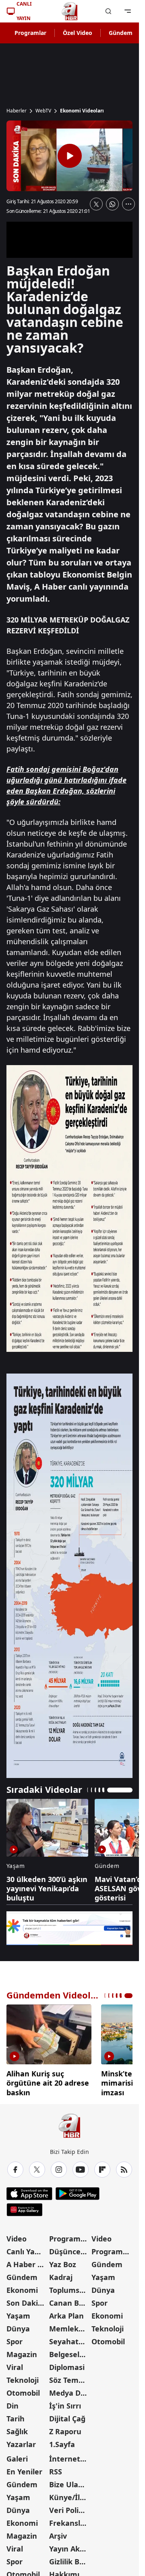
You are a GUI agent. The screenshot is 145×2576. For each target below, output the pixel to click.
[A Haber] (70, 11)
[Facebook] (15, 2167)
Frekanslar (68, 2520)
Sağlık (17, 2429)
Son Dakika (27, 2300)
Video (17, 2236)
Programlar (30, 33)
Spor (14, 2339)
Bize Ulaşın (69, 2482)
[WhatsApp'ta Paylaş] (112, 204)
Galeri (17, 2456)
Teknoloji (23, 2377)
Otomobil (23, 2390)
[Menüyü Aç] (128, 11)
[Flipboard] (102, 2167)
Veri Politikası (70, 2507)
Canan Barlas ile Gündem (70, 2300)
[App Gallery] (24, 2207)
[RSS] (124, 2167)
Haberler (17, 111)
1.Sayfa (62, 2441)
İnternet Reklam (70, 2456)
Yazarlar (21, 2441)
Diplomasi (67, 2364)
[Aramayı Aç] (108, 11)
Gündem (121, 33)
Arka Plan (66, 2313)
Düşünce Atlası (70, 2249)
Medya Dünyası (70, 2390)
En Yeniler (24, 2469)
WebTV (43, 111)
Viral (15, 2364)
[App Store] (29, 2191)
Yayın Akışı (68, 2546)
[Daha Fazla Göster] (128, 204)
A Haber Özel (27, 2262)
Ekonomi (22, 2287)
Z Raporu (65, 2429)
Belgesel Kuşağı (70, 2351)
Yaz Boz (63, 2262)
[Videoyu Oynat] (70, 156)
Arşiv (58, 2533)
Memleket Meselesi (70, 2326)
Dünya (18, 2326)
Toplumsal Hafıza (70, 2287)
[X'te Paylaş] (96, 204)
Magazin (22, 2351)
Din (12, 2403)
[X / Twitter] (37, 2167)
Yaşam (18, 2313)
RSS (56, 2469)
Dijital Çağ (67, 2416)
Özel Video (78, 33)
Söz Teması (69, 2377)
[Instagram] (59, 2167)
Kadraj (61, 2274)
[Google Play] (78, 2191)
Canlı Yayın (26, 2249)
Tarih (16, 2416)
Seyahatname (70, 2339)
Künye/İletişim (70, 2494)
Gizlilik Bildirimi (70, 2559)
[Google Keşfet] (69, 1928)
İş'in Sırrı (65, 2403)
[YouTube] (81, 2167)
